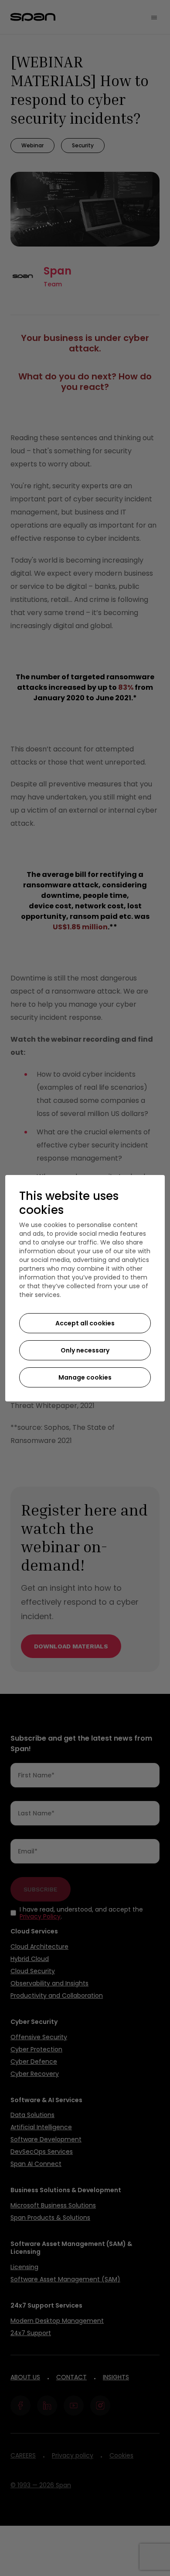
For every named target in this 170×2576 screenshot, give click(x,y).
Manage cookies (85, 1377)
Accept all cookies (85, 1323)
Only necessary (85, 1350)
